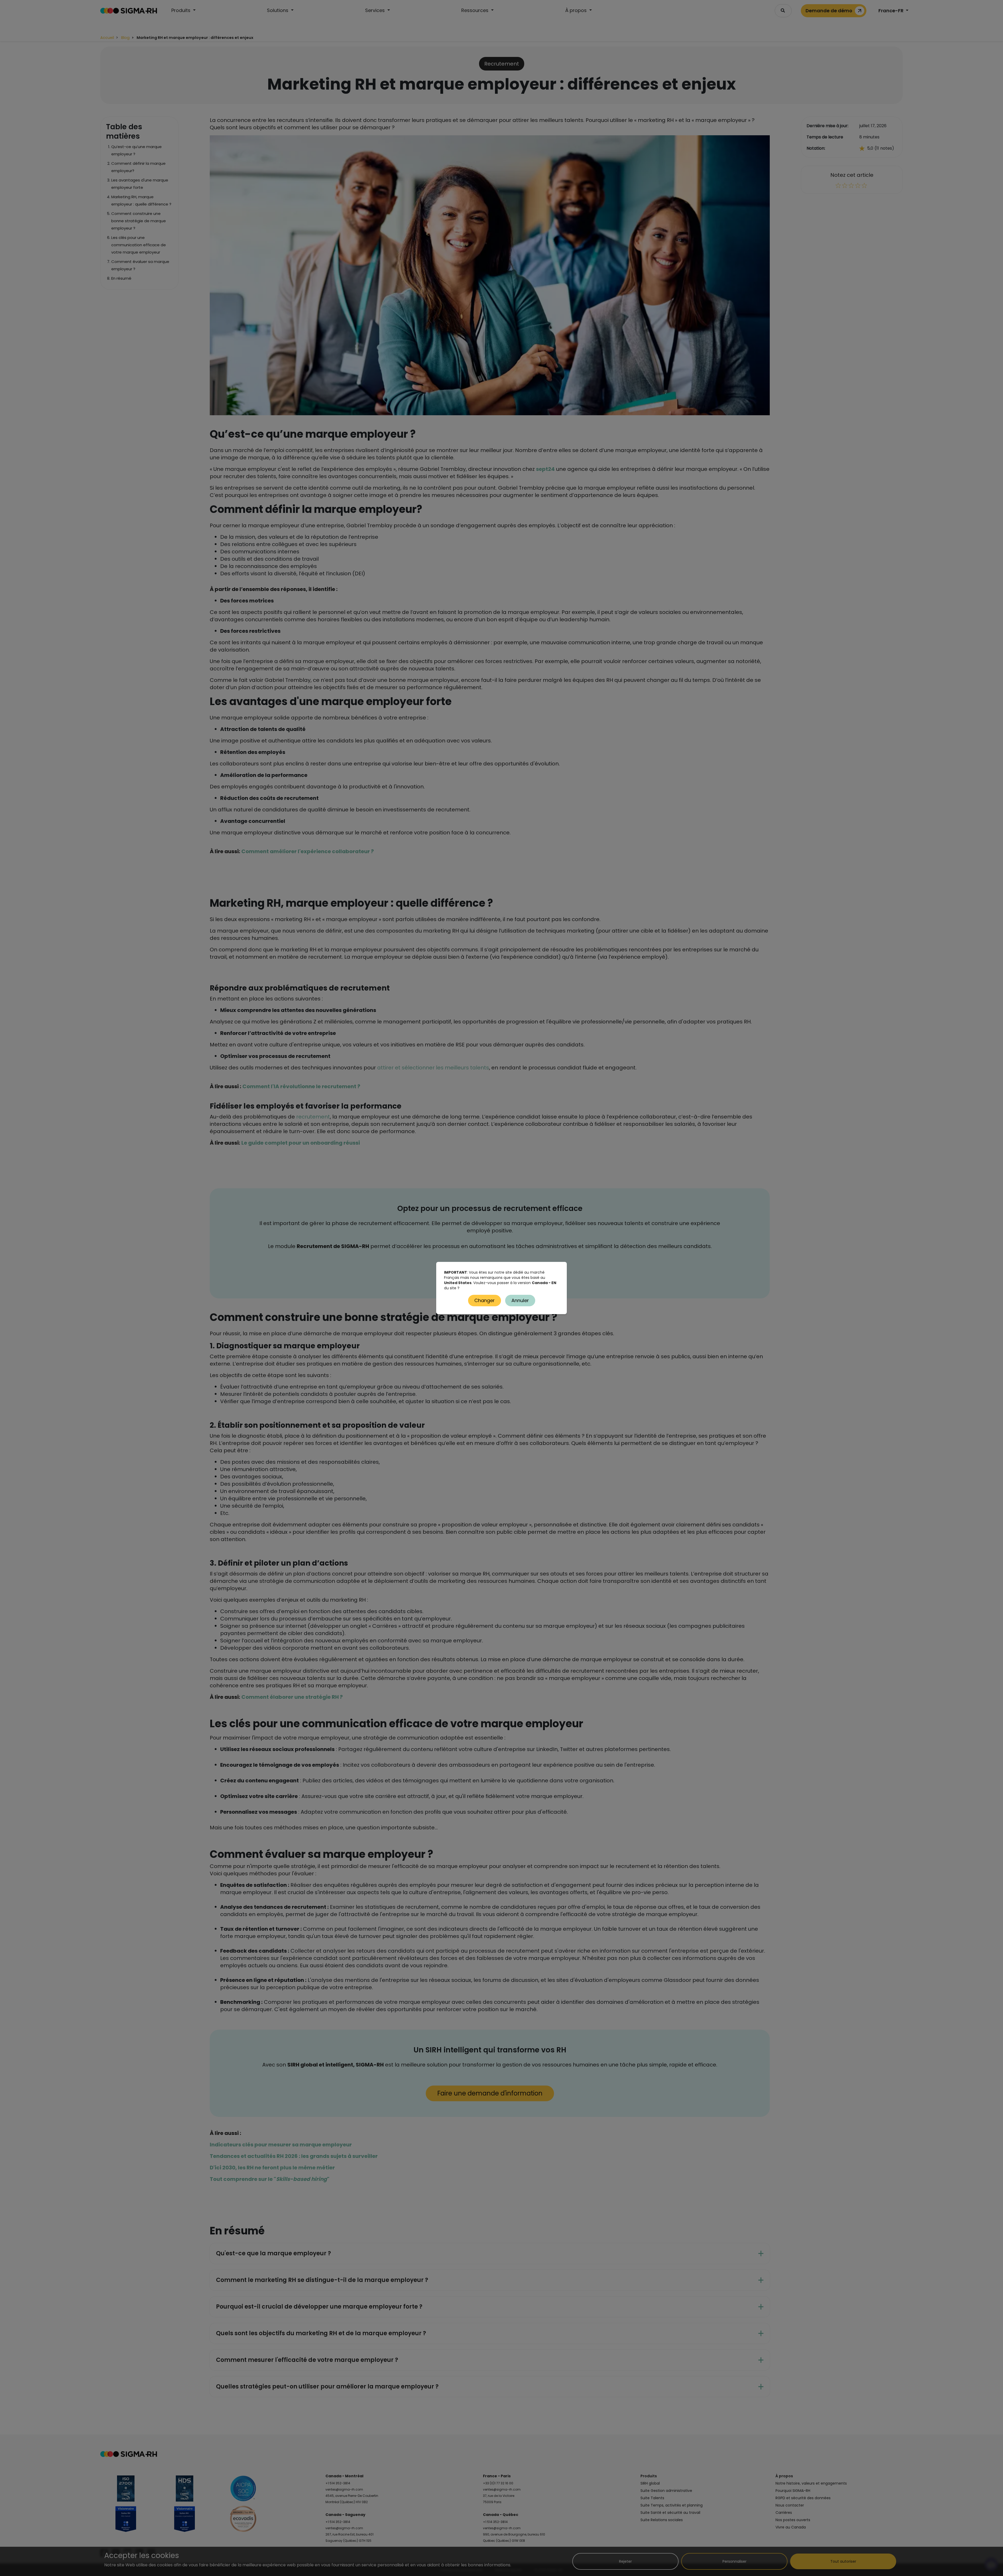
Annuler (520, 1300)
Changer (485, 1300)
